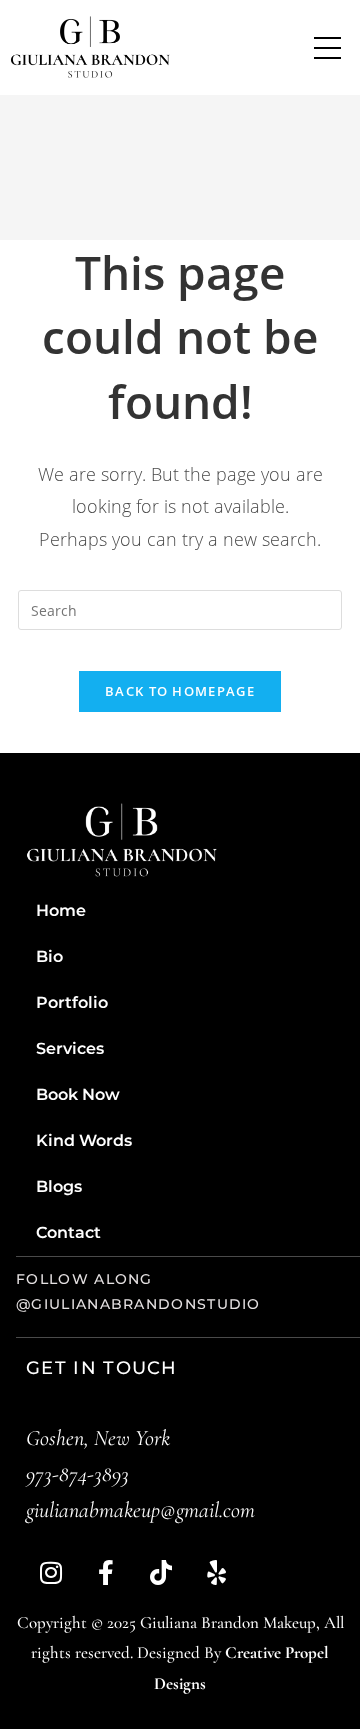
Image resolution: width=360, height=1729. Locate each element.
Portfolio (72, 1002)
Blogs (59, 1186)
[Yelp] (216, 1573)
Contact (68, 1232)
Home (61, 910)
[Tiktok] (161, 1573)
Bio (49, 956)
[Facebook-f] (106, 1573)
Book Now (78, 1094)
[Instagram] (51, 1573)
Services (70, 1048)
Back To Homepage (180, 691)
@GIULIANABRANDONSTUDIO (138, 1304)
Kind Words (84, 1140)
